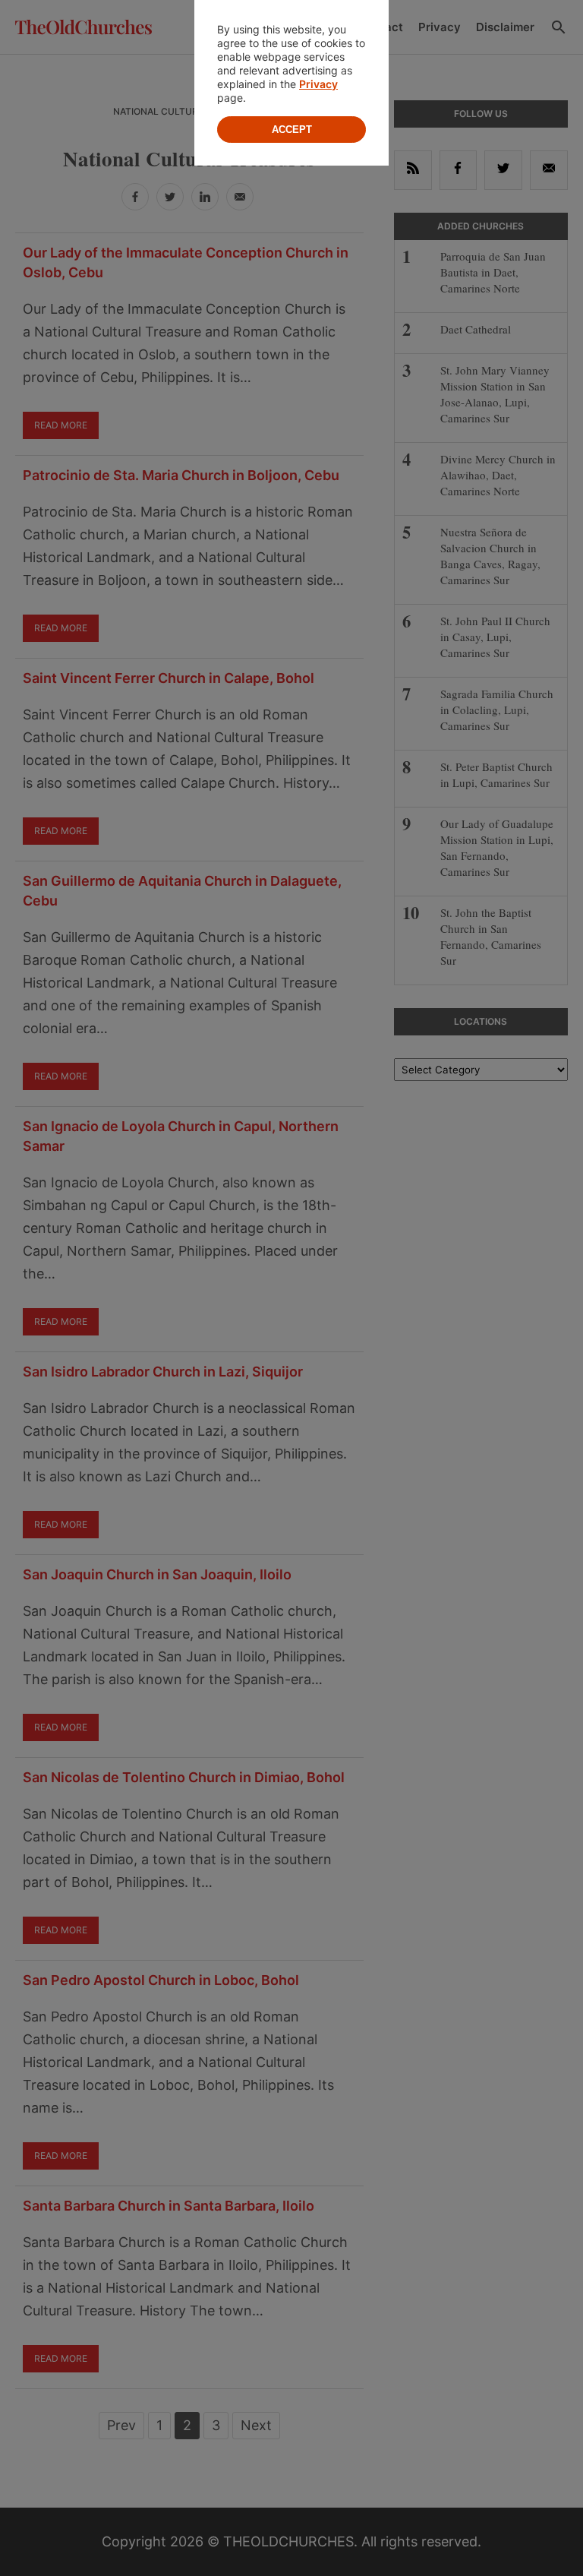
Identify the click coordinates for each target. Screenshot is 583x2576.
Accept (292, 130)
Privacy (318, 84)
